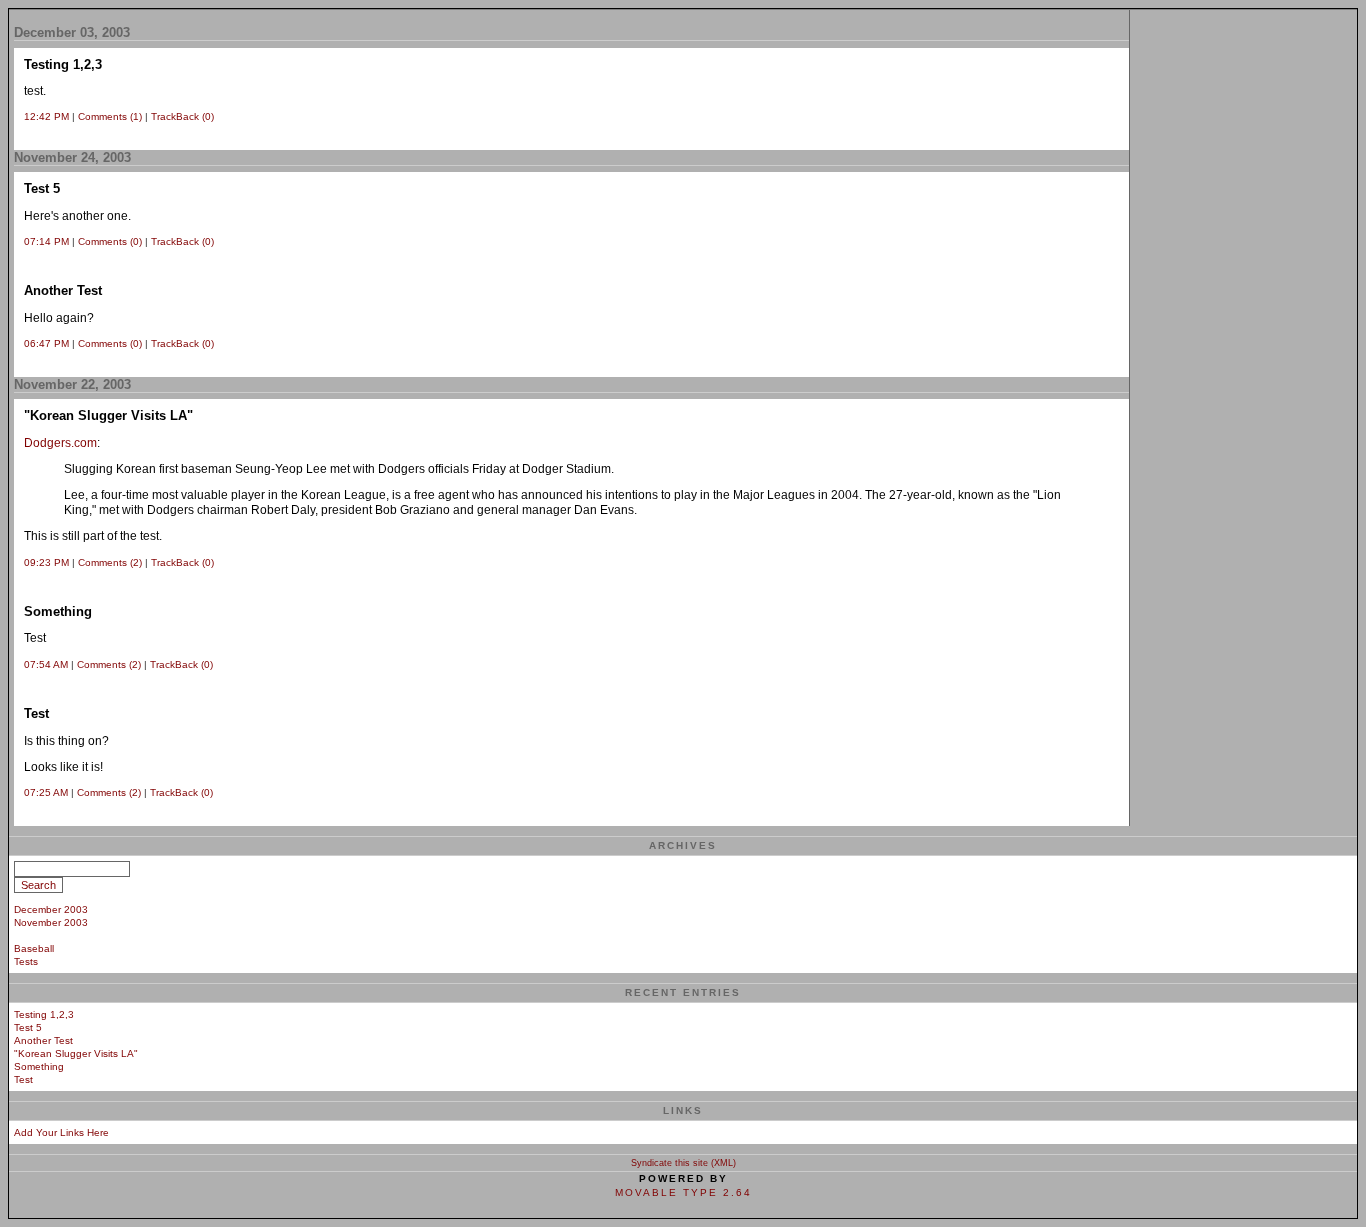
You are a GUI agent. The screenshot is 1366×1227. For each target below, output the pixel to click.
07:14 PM (46, 241)
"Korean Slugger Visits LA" (76, 1053)
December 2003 (51, 909)
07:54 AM (46, 664)
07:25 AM (46, 792)
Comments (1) (110, 116)
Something (39, 1066)
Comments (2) (110, 562)
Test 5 (28, 1027)
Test (23, 1079)
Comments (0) (110, 241)
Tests (26, 961)
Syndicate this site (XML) (683, 1163)
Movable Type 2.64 (683, 1192)
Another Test (43, 1040)
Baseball (34, 948)
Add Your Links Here (61, 1132)
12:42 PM (46, 116)
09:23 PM (46, 562)
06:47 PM (46, 343)
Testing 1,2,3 (44, 1014)
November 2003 (51, 922)
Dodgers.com (60, 443)
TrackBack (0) (182, 116)
